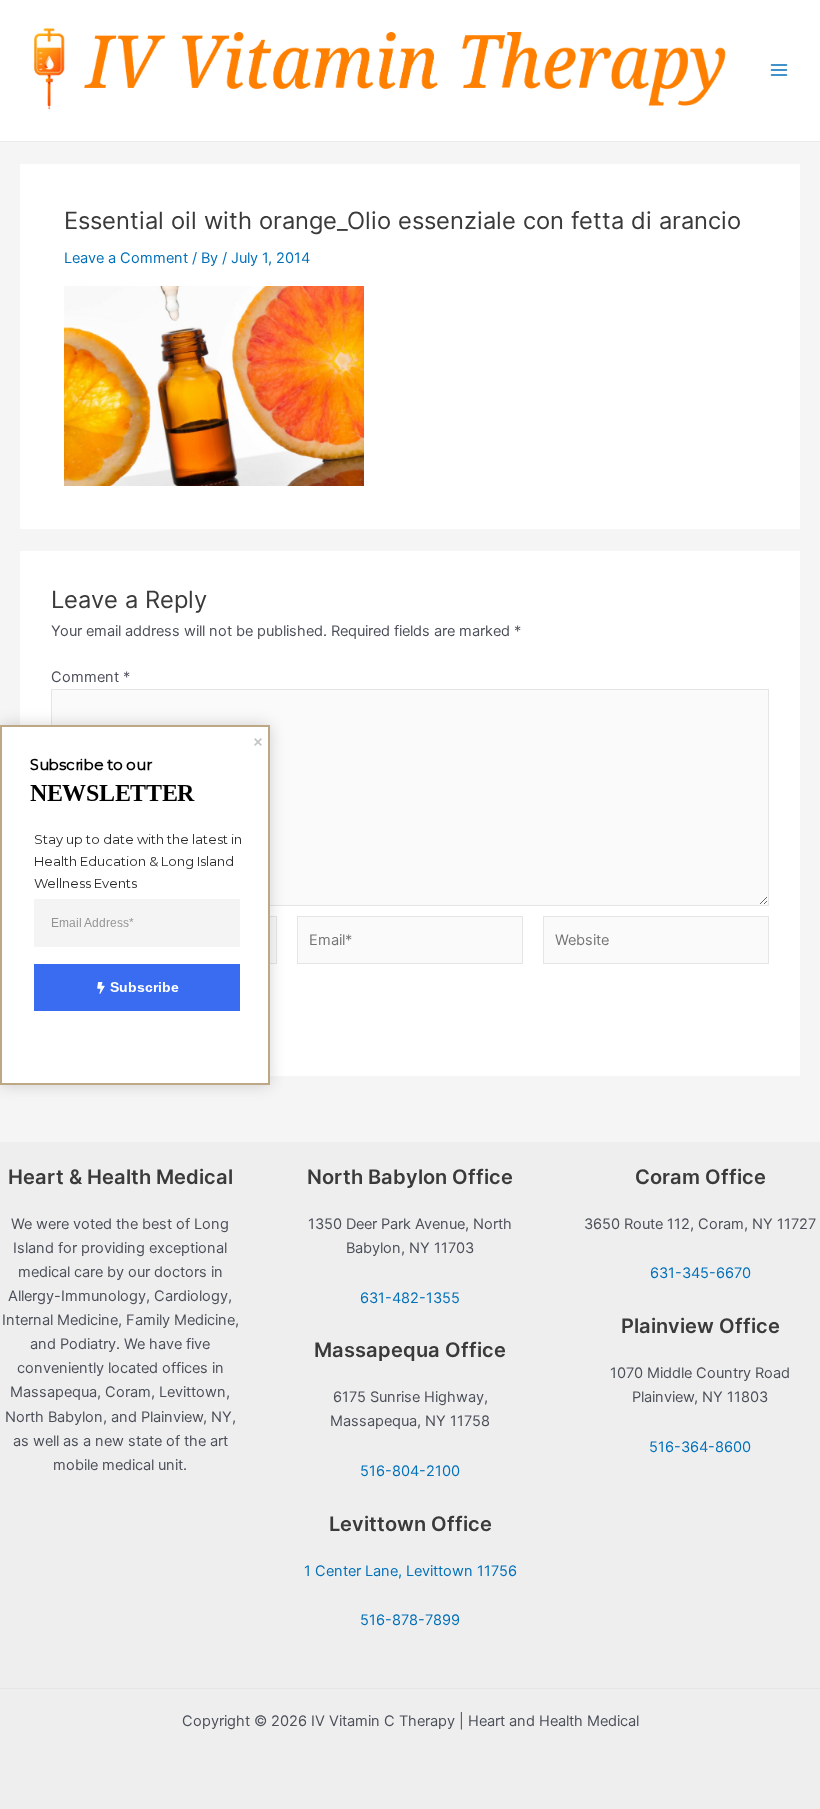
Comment (90, 677)
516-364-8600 (700, 1447)
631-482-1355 (410, 1298)
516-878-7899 (410, 1620)
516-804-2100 (410, 1471)
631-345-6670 (700, 1273)
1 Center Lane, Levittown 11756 (410, 1571)
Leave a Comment (126, 258)
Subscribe (144, 987)
